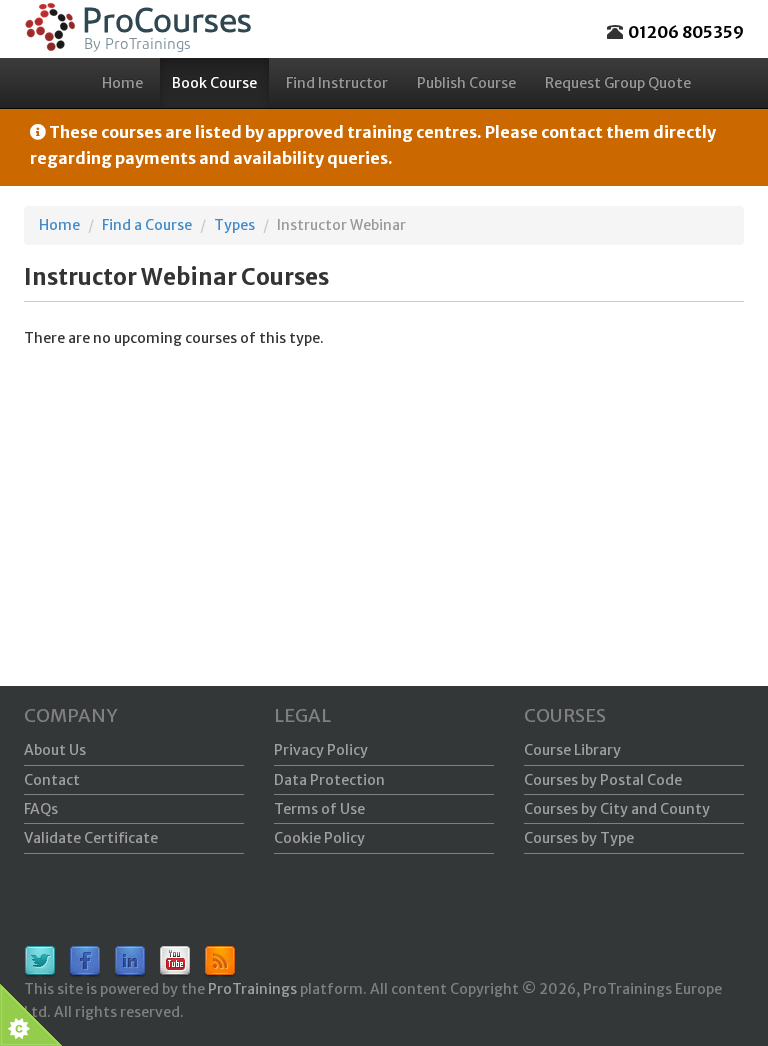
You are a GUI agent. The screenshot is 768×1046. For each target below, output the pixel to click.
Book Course (214, 83)
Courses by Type (579, 838)
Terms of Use (319, 809)
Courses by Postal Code (603, 780)
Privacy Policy (321, 750)
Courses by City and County (617, 809)
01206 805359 (686, 32)
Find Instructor (337, 83)
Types (234, 225)
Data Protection (329, 780)
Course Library (572, 750)
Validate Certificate (91, 838)
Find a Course (147, 225)
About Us (55, 750)
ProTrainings (252, 989)
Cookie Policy (319, 838)
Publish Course (466, 83)
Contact (52, 780)
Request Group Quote (618, 83)
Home (122, 83)
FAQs (41, 809)
